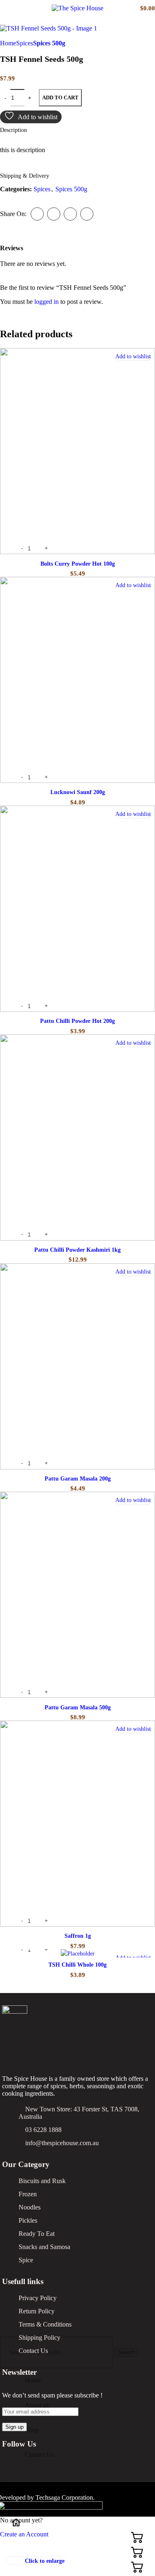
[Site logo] (77, 8)
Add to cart (60, 98)
